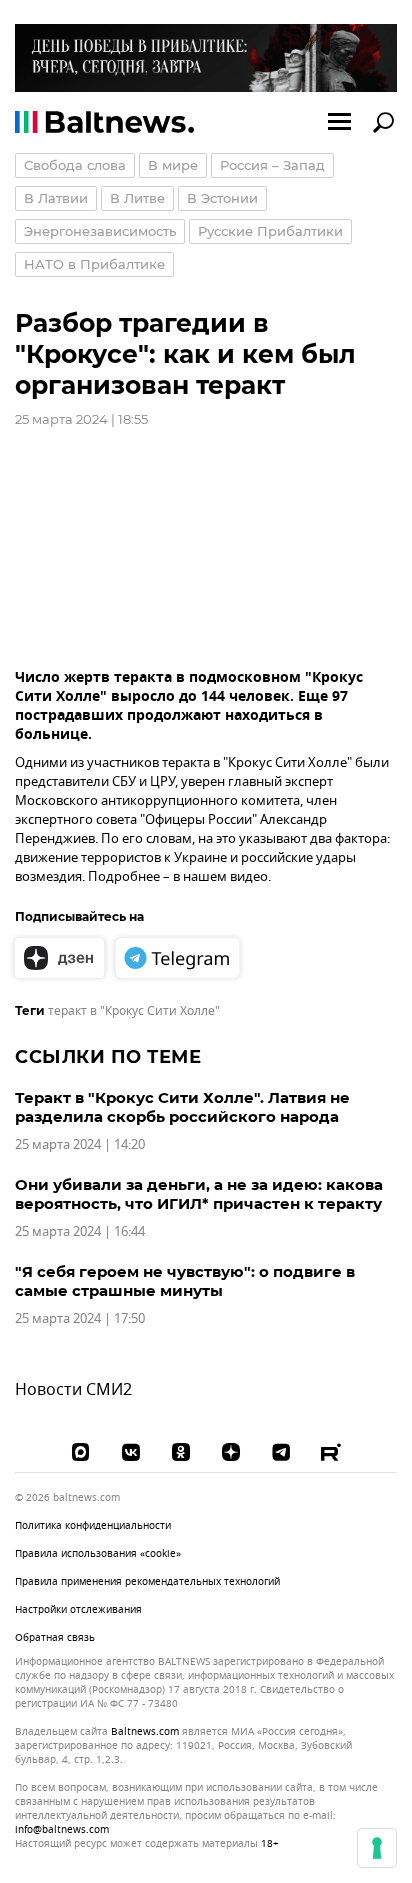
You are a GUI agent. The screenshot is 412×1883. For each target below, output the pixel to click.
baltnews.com (145, 1732)
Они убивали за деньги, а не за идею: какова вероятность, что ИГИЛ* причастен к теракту (199, 1194)
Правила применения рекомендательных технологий (147, 1581)
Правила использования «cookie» (98, 1553)
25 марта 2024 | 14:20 (80, 1144)
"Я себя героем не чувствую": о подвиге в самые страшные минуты (185, 1281)
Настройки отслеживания (78, 1610)
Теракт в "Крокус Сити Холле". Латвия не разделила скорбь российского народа (182, 1107)
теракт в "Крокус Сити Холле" (134, 1011)
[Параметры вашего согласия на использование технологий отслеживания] (377, 1848)
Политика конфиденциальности (93, 1525)
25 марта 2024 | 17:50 (80, 1318)
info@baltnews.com (62, 1829)
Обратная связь (55, 1637)
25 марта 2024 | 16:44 (80, 1231)
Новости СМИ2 (73, 1390)
